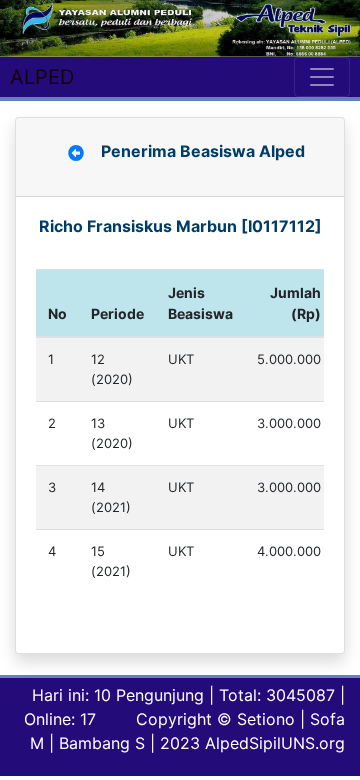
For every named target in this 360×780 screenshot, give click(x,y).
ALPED (42, 77)
